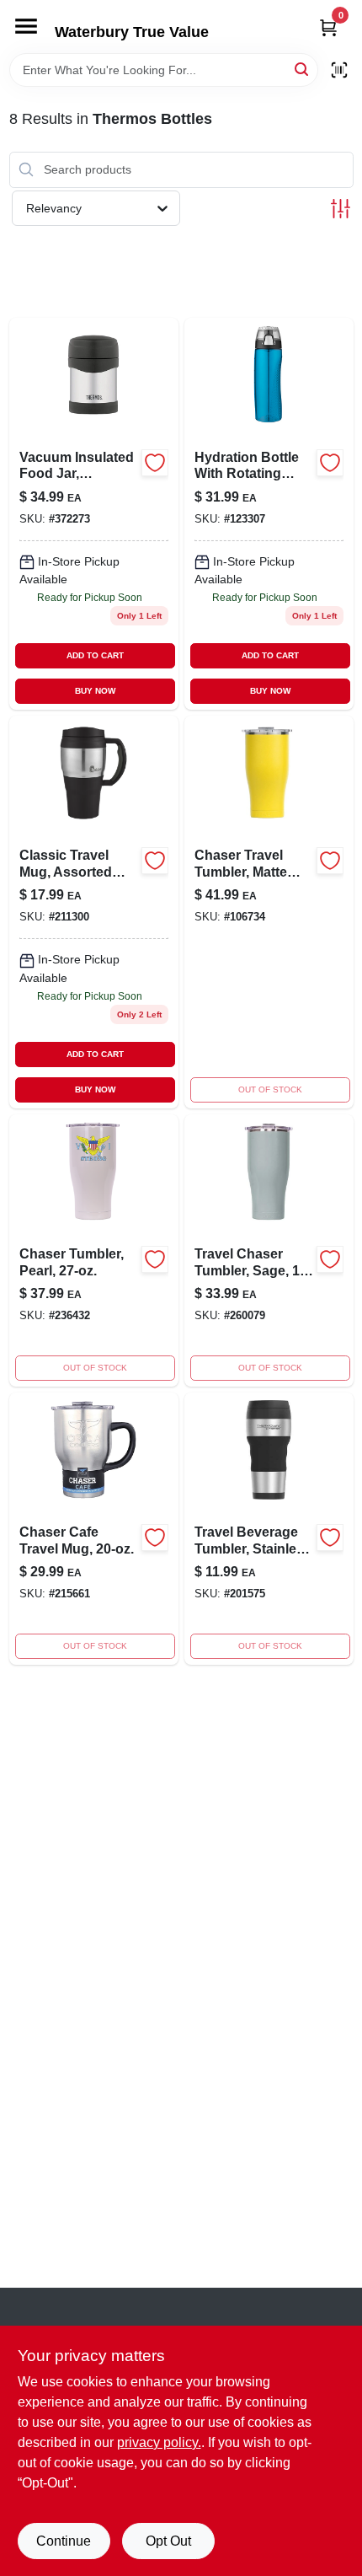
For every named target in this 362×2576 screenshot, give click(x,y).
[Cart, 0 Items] (328, 27)
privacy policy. (159, 2442)
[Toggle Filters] (341, 209)
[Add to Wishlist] (155, 463)
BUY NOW (95, 691)
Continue (64, 2541)
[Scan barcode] (339, 70)
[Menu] (26, 26)
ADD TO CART (95, 655)
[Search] (303, 69)
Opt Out (168, 2541)
